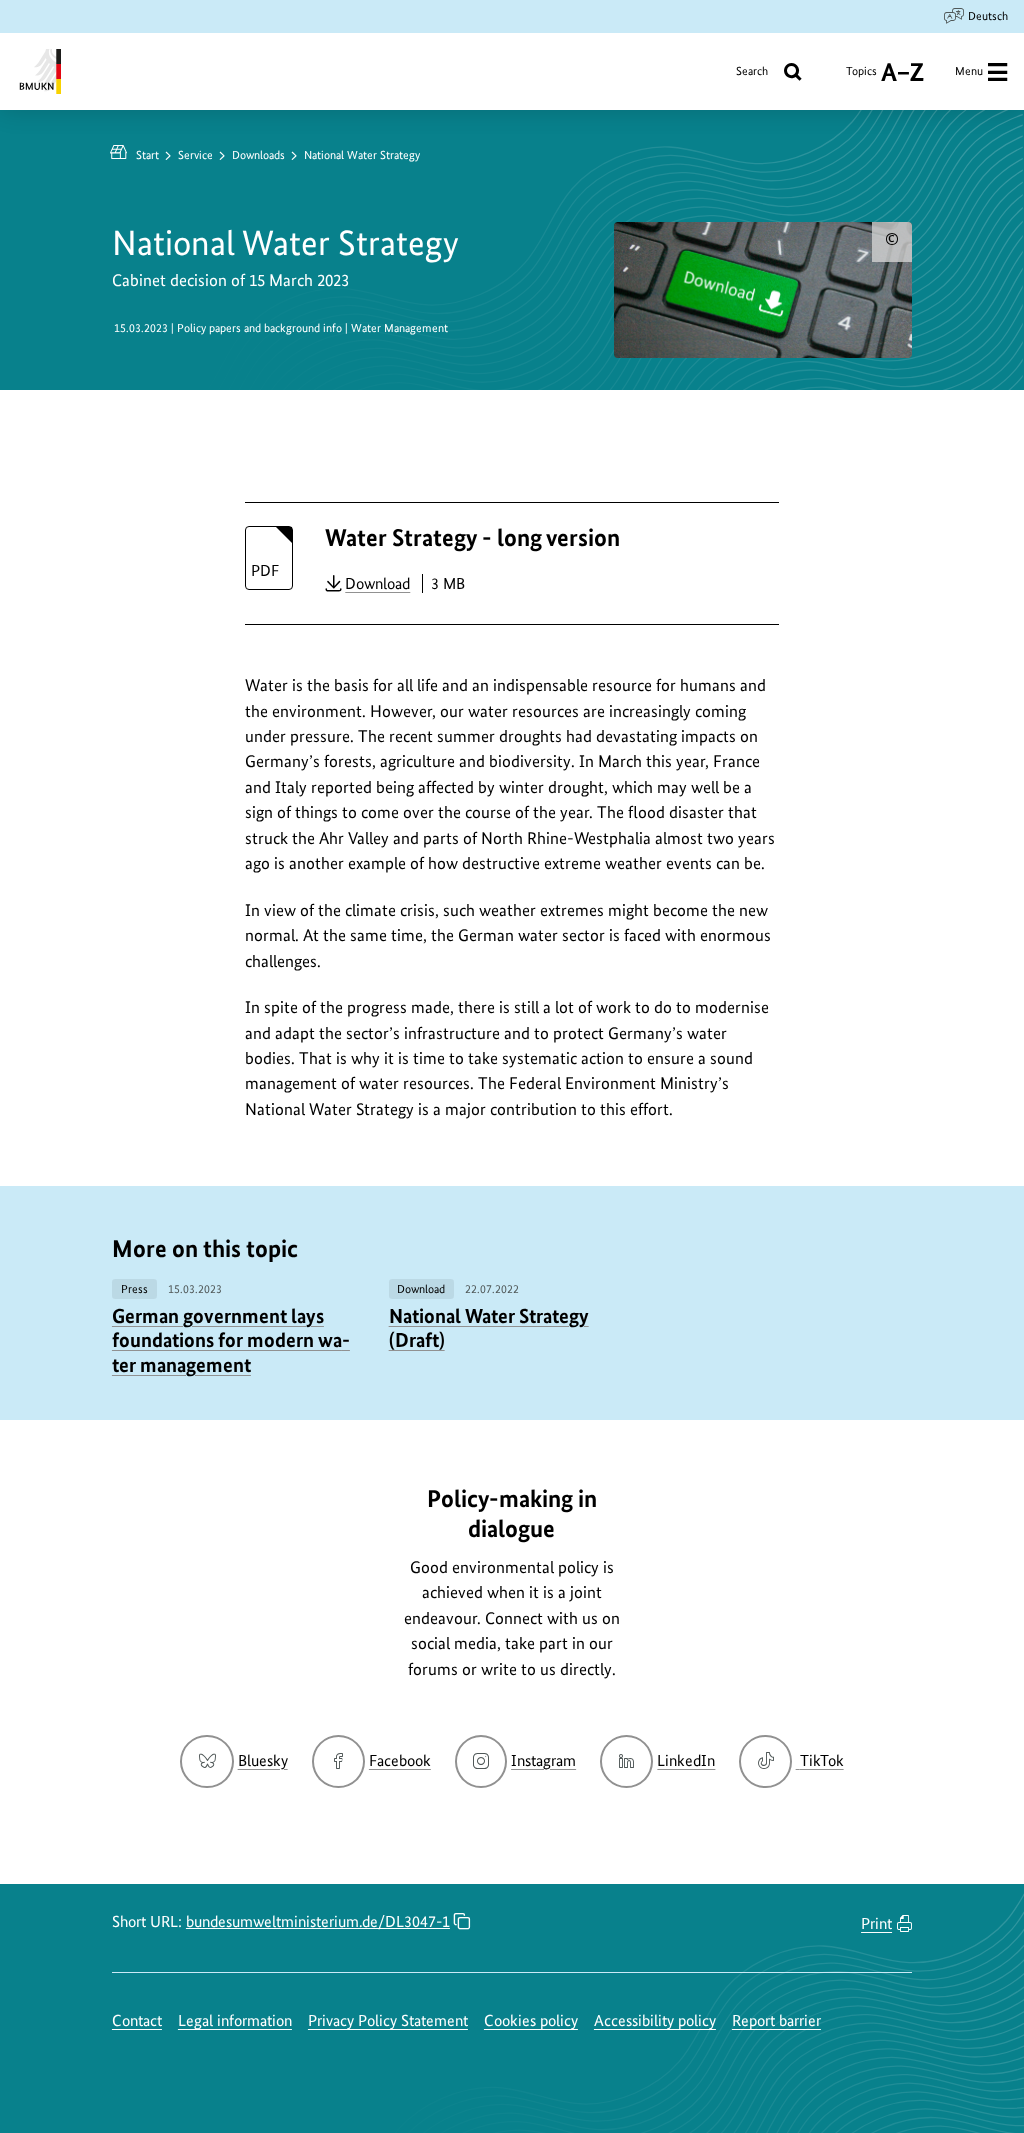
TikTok (821, 1760)
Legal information (235, 2020)
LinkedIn (686, 1760)
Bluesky (262, 1760)
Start (147, 155)
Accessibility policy (655, 2020)
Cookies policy (531, 2020)
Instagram (543, 1760)
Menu (969, 71)
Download (377, 583)
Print (876, 1923)
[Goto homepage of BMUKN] (38, 71)
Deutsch (988, 16)
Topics (861, 78)
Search (752, 71)
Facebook (400, 1760)
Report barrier (776, 2020)
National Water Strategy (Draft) (489, 1328)
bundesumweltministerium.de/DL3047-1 (318, 1921)
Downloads (258, 155)
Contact (137, 2020)
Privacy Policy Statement (388, 2020)
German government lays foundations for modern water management (231, 1340)
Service (195, 155)
